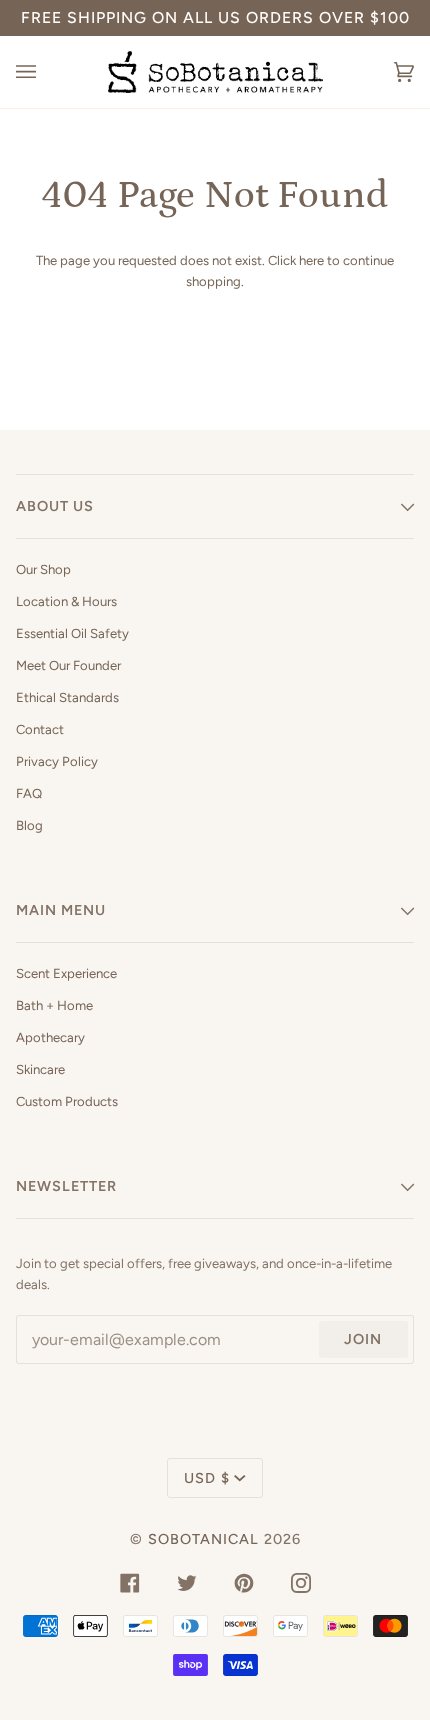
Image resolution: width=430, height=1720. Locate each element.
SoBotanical (203, 1539)
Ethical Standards (67, 697)
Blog (29, 825)
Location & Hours (66, 601)
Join (363, 1339)
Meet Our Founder (68, 665)
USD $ (207, 1478)
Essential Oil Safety (72, 633)
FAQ (29, 793)
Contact (40, 729)
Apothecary (50, 1037)
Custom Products (67, 1101)
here (311, 260)
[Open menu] (46, 72)
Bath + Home (54, 1005)
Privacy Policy (57, 761)
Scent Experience (66, 973)
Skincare (40, 1069)
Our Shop (43, 569)
